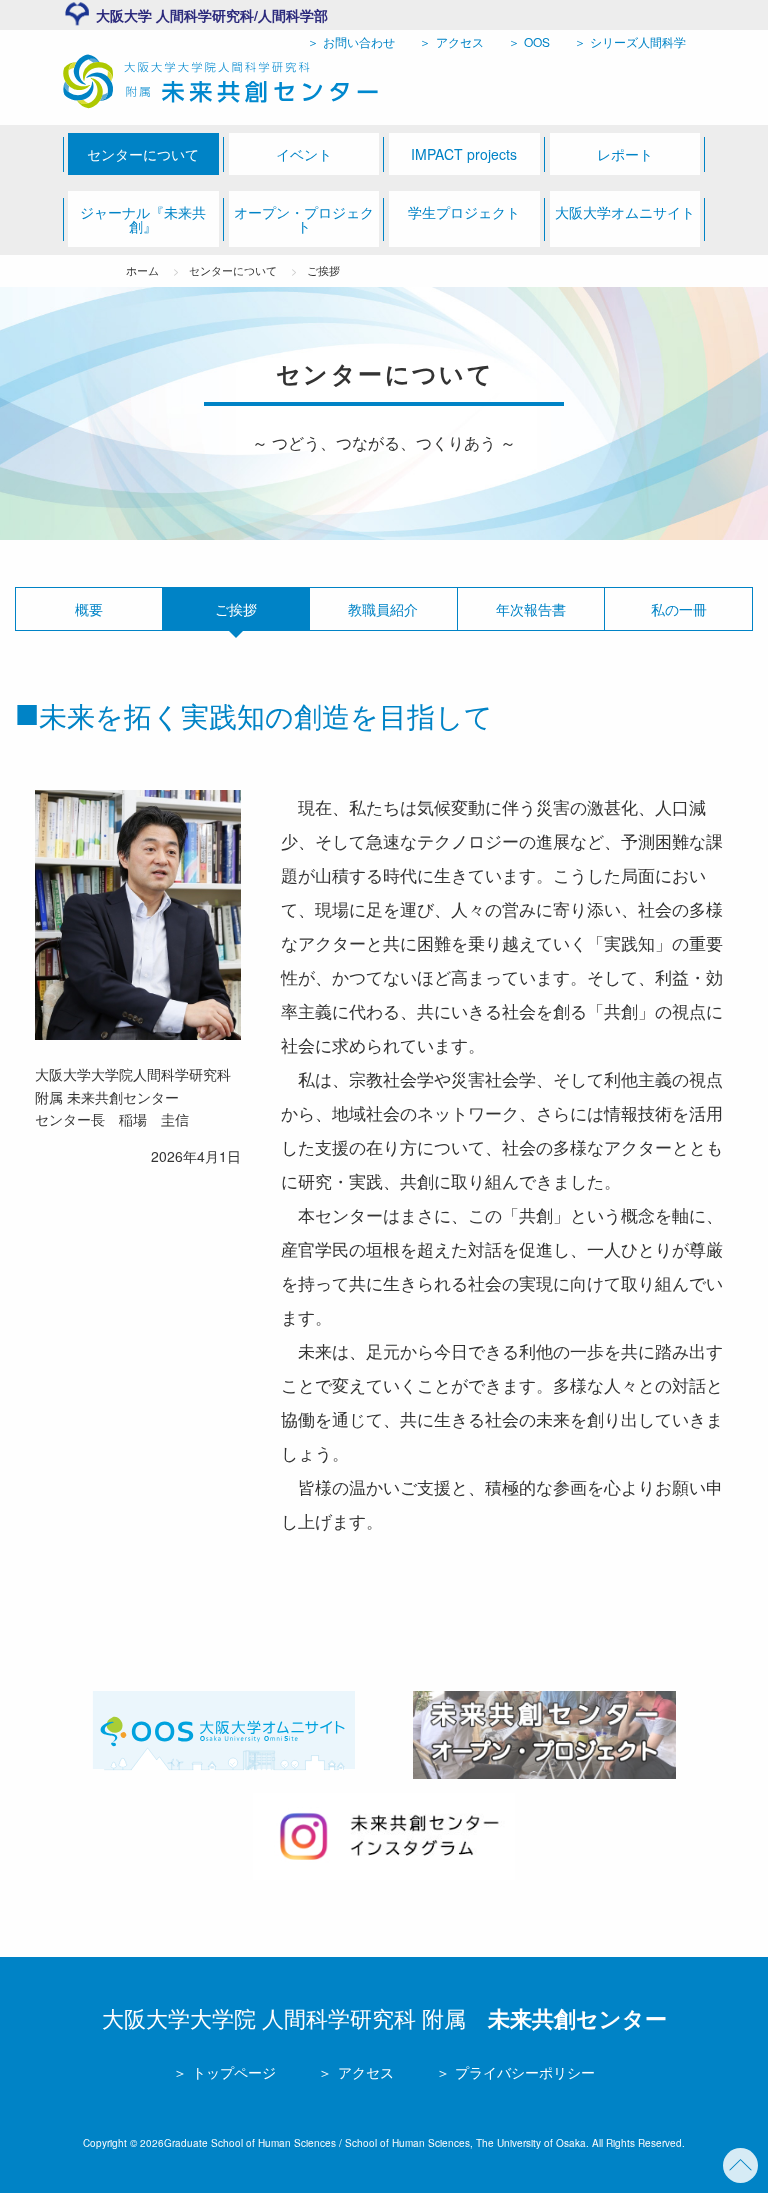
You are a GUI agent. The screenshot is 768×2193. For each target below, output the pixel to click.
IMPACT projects (464, 154)
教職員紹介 (383, 609)
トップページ (232, 2072)
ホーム (142, 270)
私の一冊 (679, 609)
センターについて (143, 154)
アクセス (458, 41)
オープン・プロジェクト (304, 219)
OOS (535, 41)
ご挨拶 (323, 270)
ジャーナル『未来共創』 (143, 219)
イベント (304, 154)
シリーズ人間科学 (636, 41)
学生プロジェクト (464, 212)
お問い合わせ (357, 41)
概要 (89, 609)
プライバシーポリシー (523, 2072)
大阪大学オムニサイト (625, 212)
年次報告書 (531, 609)
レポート (625, 154)
